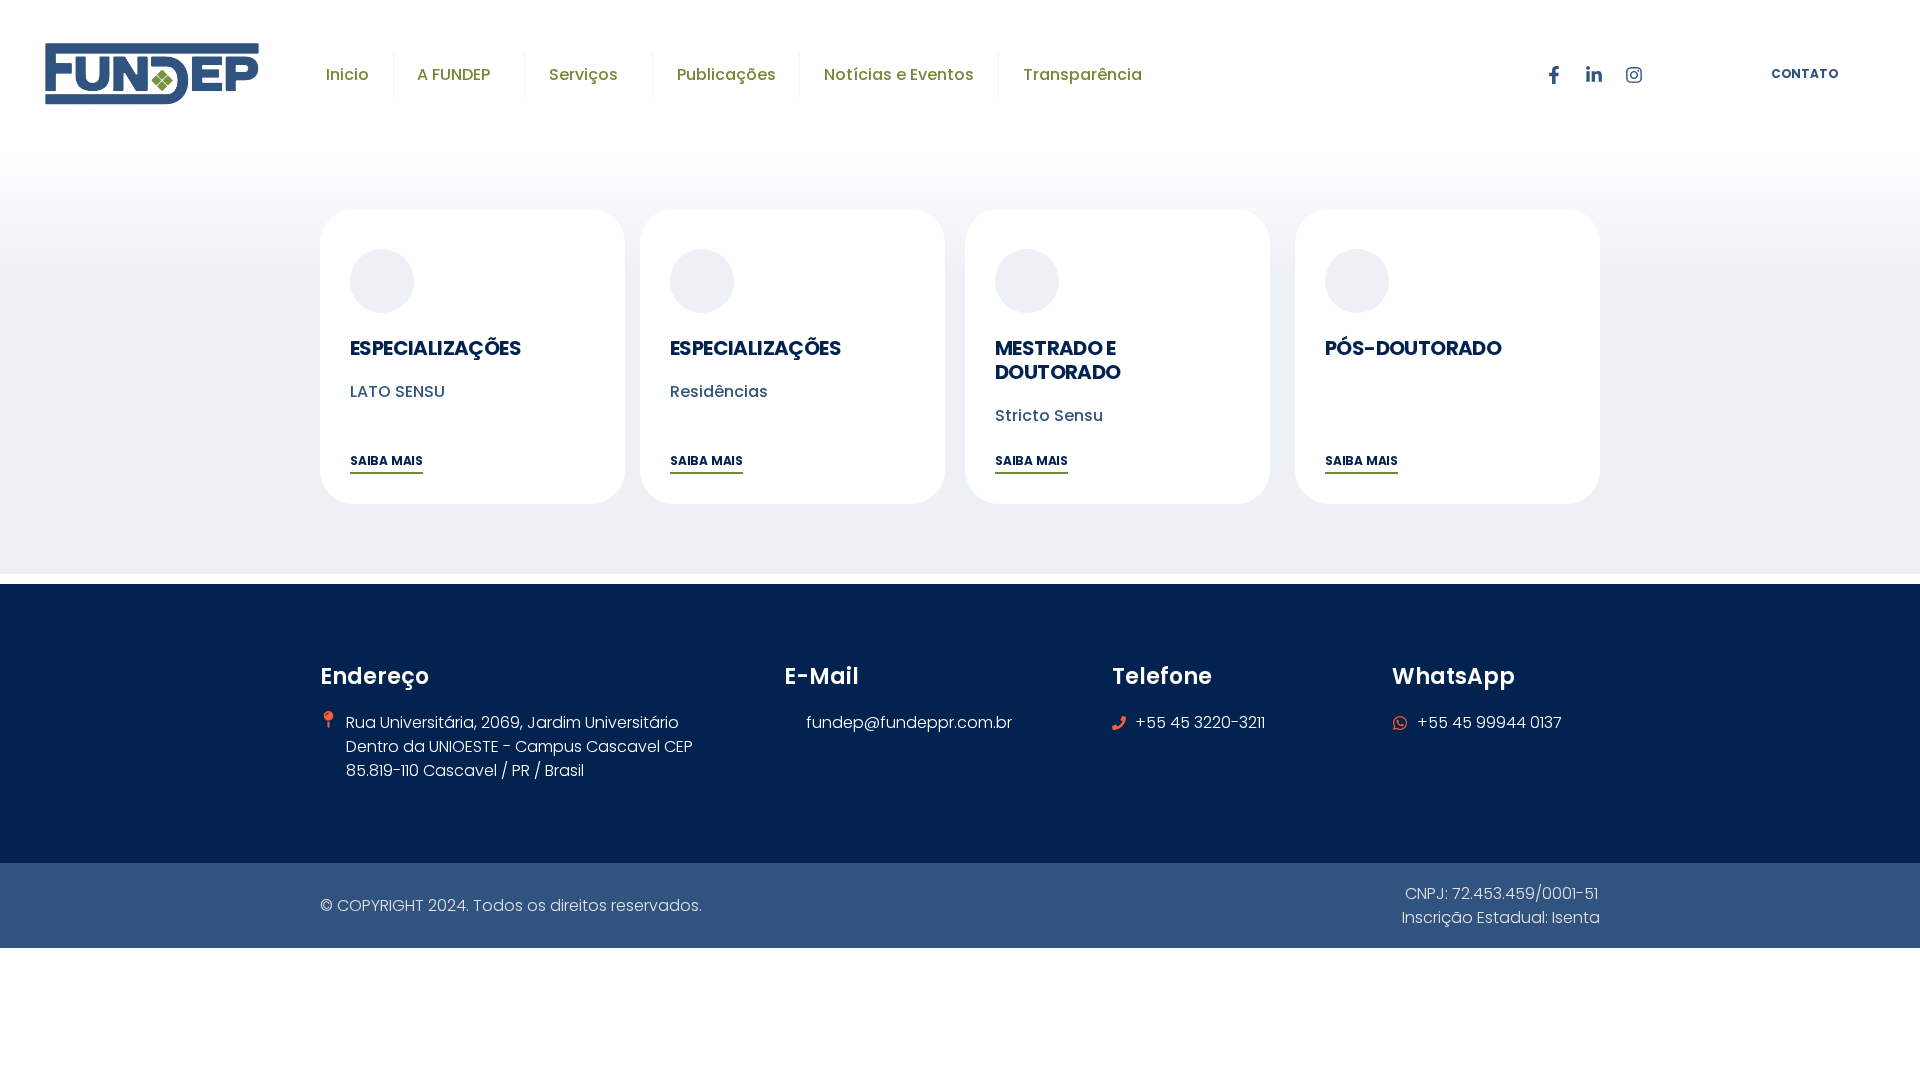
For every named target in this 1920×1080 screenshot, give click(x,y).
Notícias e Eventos (899, 74)
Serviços (583, 74)
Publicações (726, 74)
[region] (260, 920)
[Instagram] (1634, 75)
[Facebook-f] (1554, 75)
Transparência (1082, 74)
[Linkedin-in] (1594, 75)
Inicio (347, 74)
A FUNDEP (453, 74)
